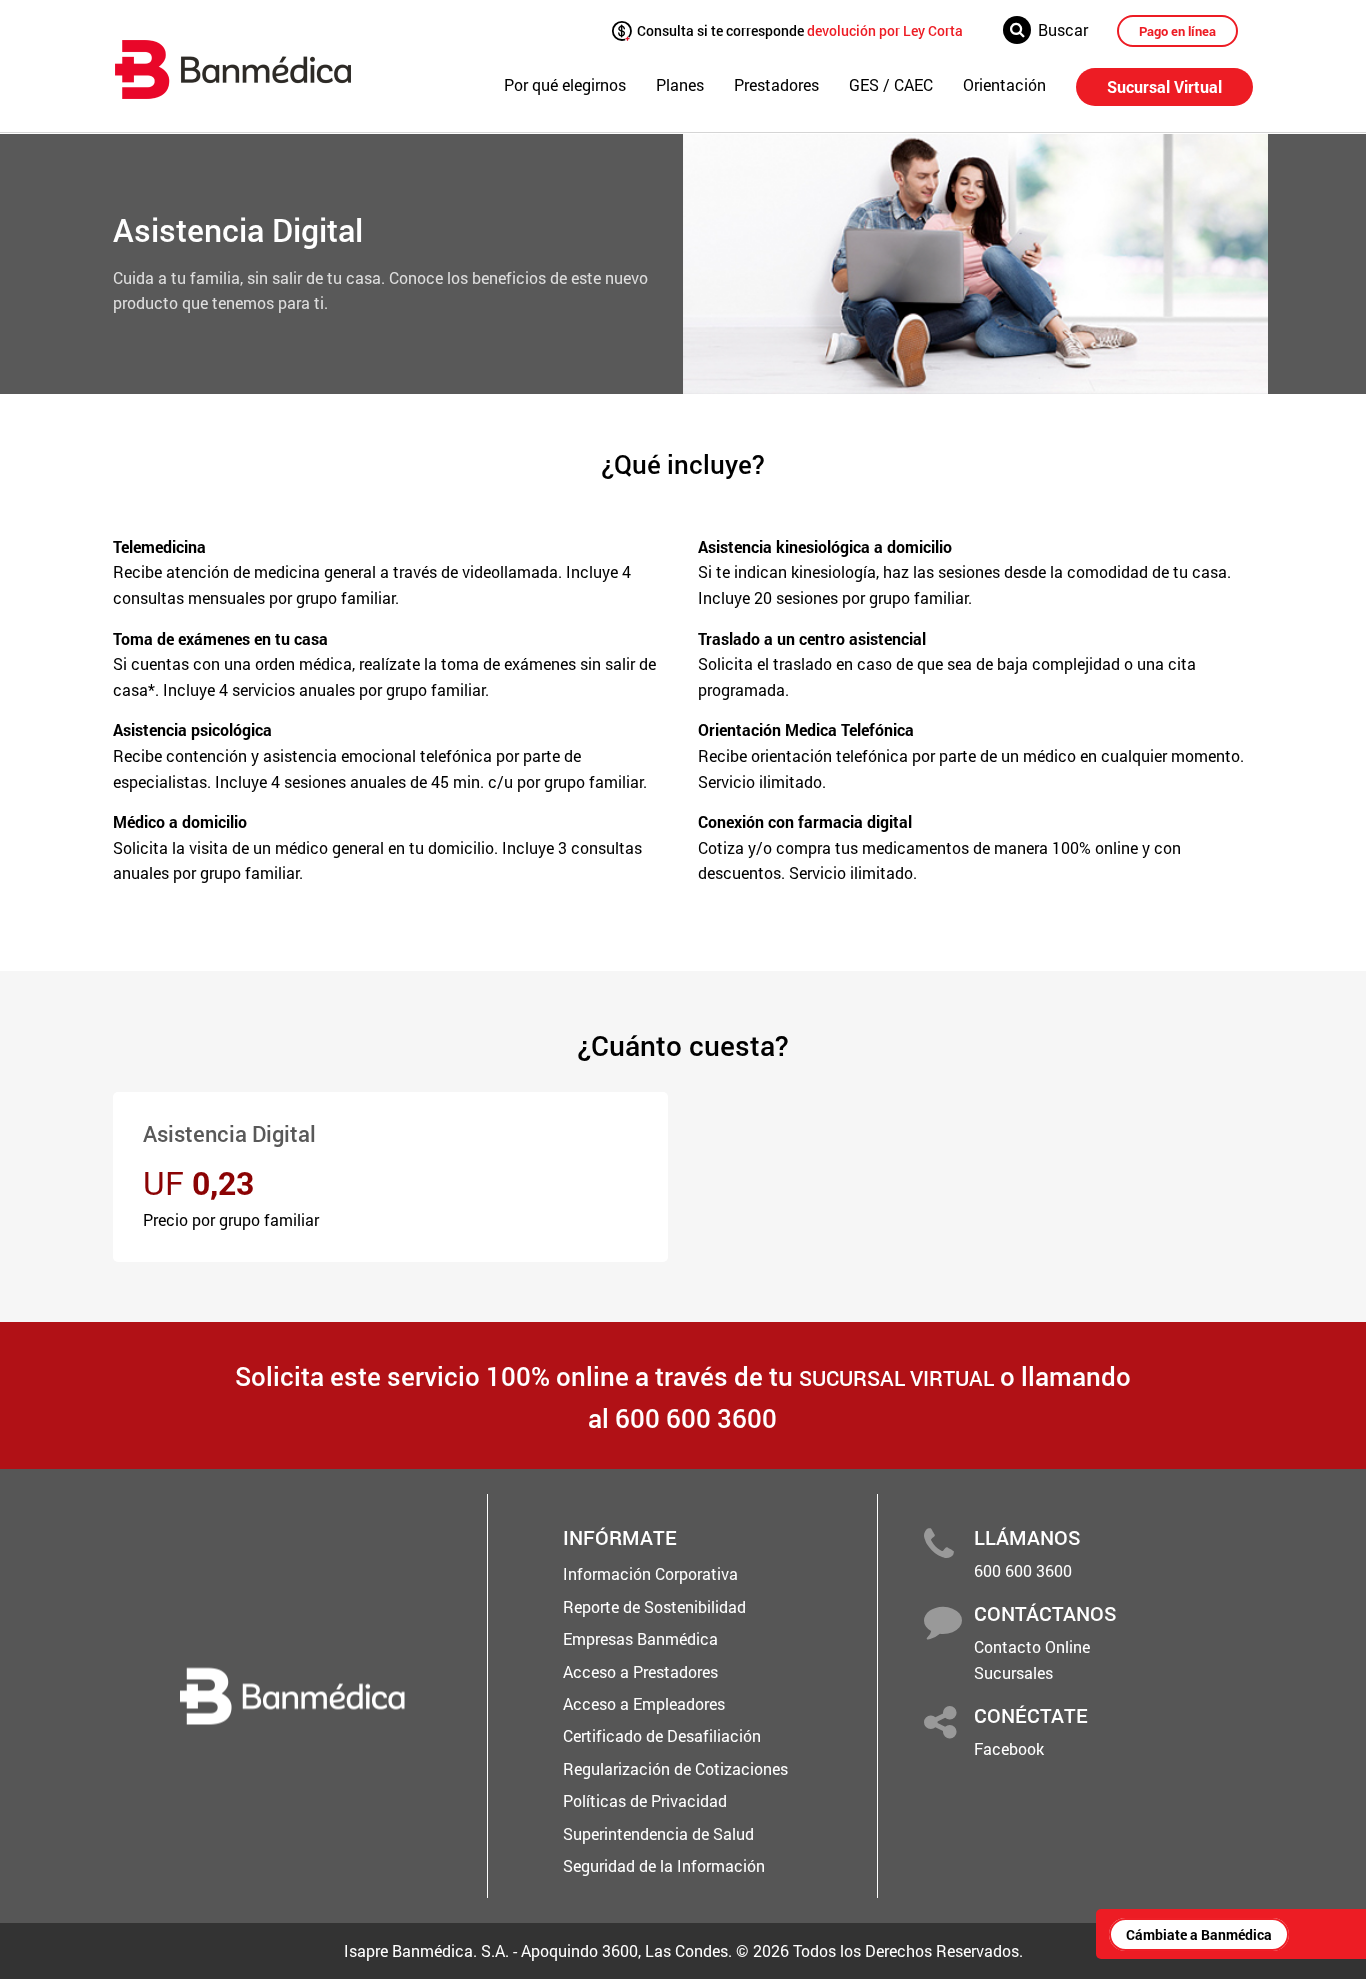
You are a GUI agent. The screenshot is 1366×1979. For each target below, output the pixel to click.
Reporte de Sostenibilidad (654, 1606)
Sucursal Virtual (1164, 86)
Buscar (1063, 29)
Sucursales (1013, 1672)
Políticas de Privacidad (645, 1800)
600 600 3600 (1023, 1570)
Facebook (1009, 1748)
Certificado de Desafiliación (662, 1735)
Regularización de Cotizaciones (675, 1768)
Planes (680, 84)
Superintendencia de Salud (658, 1833)
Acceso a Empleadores (644, 1703)
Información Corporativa (650, 1573)
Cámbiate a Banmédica (1199, 1934)
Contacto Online (1032, 1646)
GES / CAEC (891, 84)
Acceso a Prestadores (640, 1671)
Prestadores (776, 84)
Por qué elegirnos (565, 84)
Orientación (1004, 84)
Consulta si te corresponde (798, 29)
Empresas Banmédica (640, 1638)
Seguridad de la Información (664, 1865)
